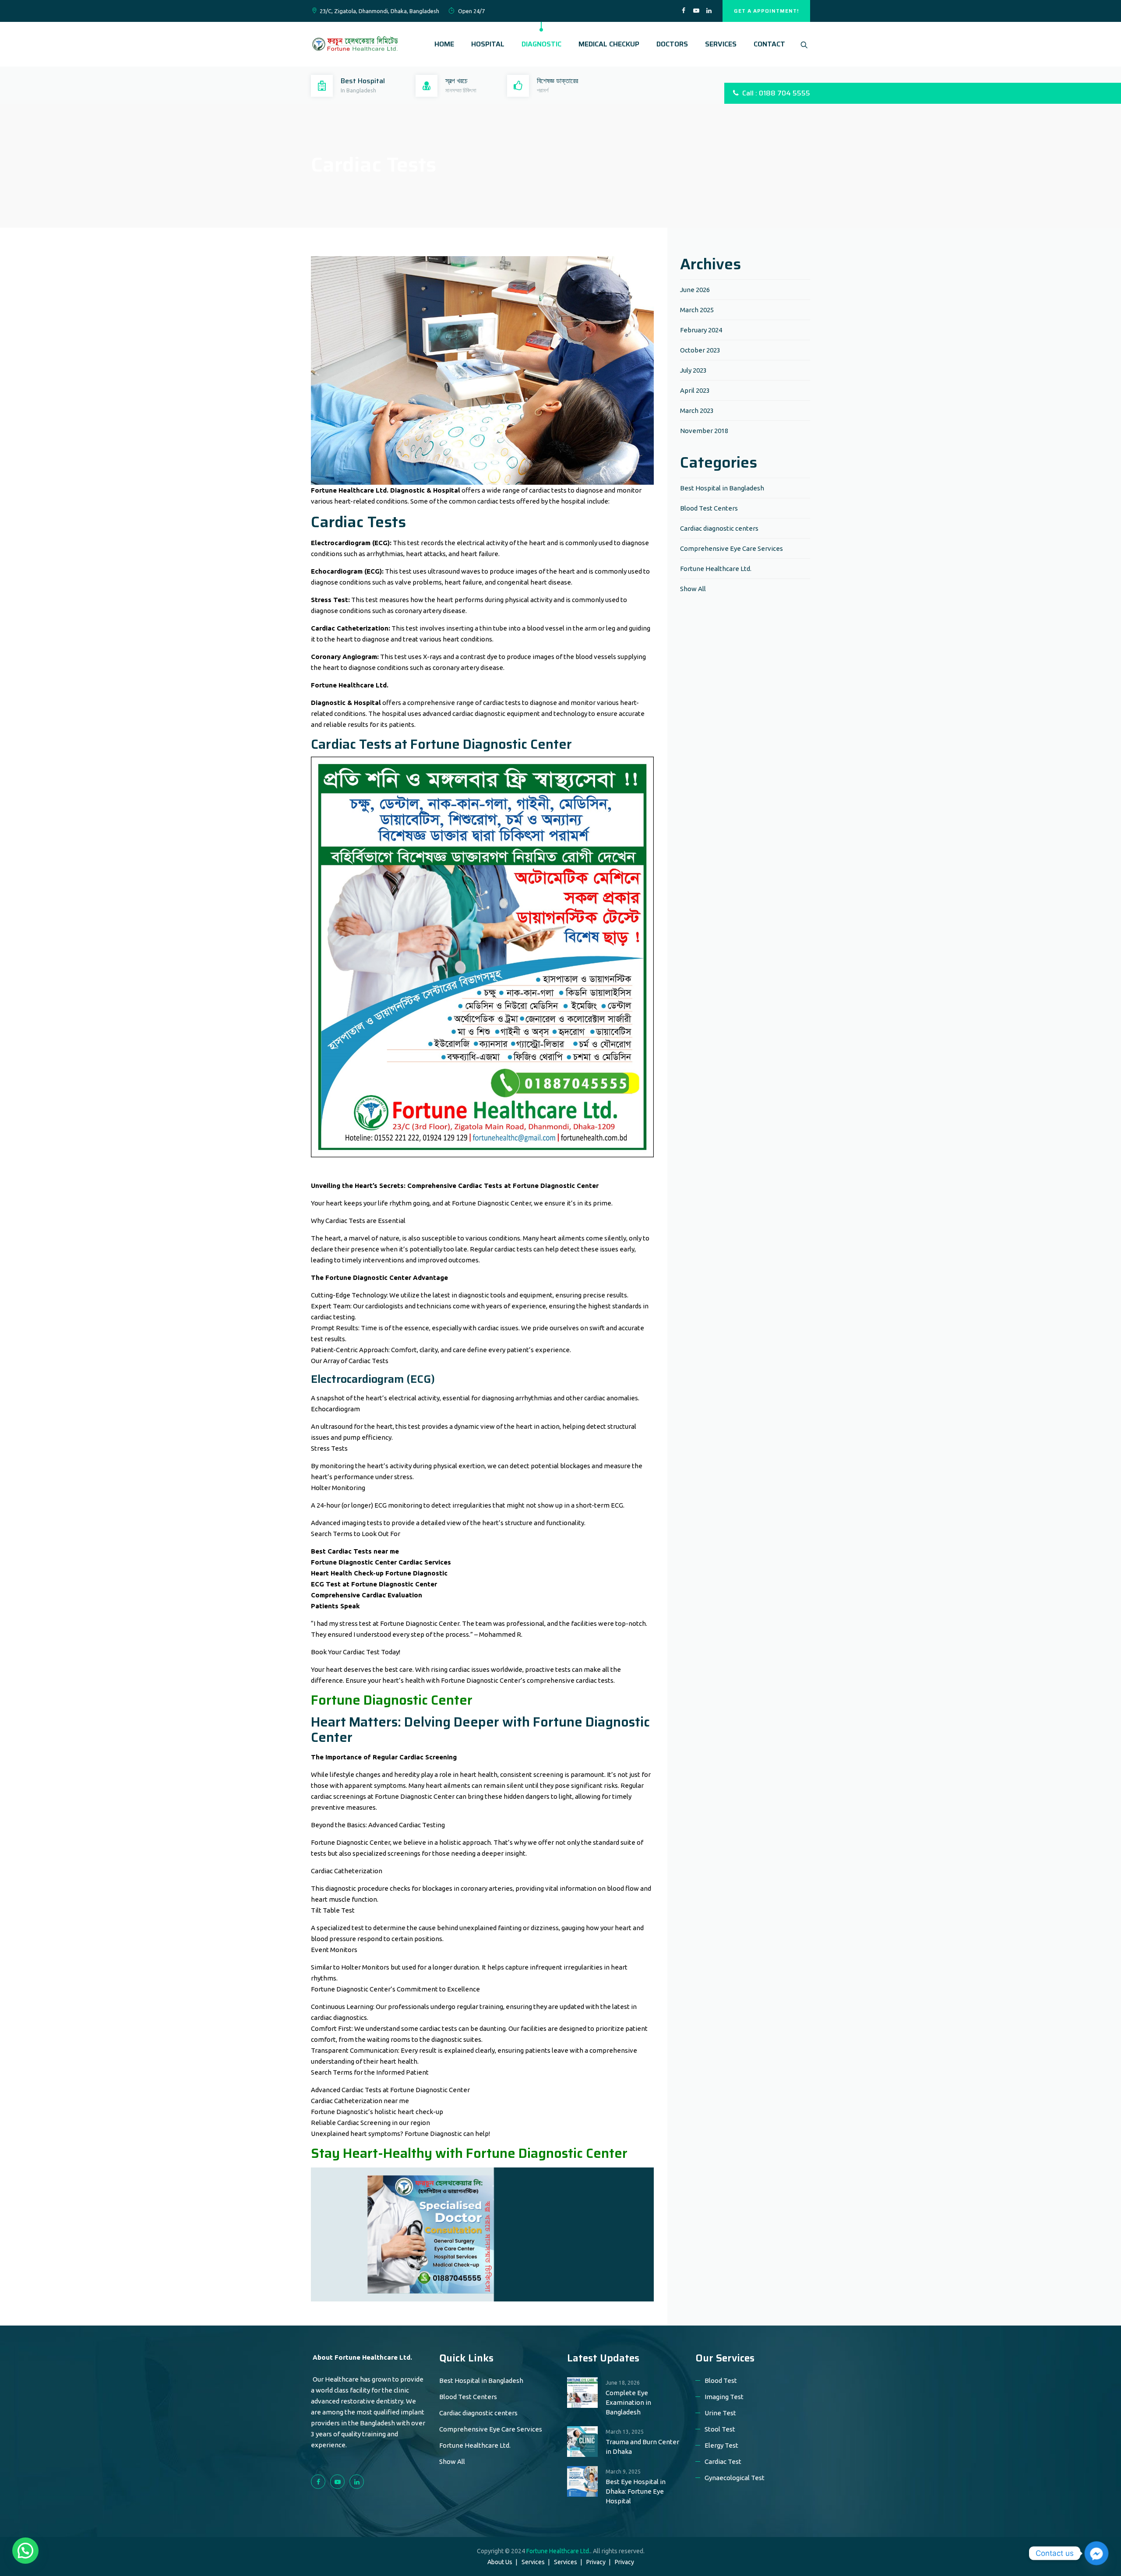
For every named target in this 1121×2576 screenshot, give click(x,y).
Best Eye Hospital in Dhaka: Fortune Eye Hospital (636, 2491)
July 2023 (693, 370)
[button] (25, 2551)
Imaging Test (724, 2397)
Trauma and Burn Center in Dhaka (642, 2447)
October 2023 (700, 350)
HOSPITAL (488, 44)
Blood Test (721, 2380)
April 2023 (695, 390)
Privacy (596, 2562)
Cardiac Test (723, 2461)
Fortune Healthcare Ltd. (716, 569)
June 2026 (695, 290)
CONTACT (769, 44)
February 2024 (701, 330)
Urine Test (720, 2413)
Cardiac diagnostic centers (719, 528)
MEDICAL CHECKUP (609, 44)
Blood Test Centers (709, 508)
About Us (500, 2562)
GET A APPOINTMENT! (766, 11)
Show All (693, 589)
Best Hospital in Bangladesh (722, 488)
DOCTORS (672, 44)
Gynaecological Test (735, 2478)
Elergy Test (721, 2445)
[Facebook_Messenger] (1096, 2553)
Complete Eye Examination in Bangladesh (628, 2402)
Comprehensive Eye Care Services (731, 548)
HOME (444, 44)
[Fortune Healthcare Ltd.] (355, 44)
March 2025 (697, 310)
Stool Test (720, 2429)
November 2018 (704, 431)
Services (533, 2562)
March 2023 (697, 411)
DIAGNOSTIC (541, 44)
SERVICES (721, 44)
